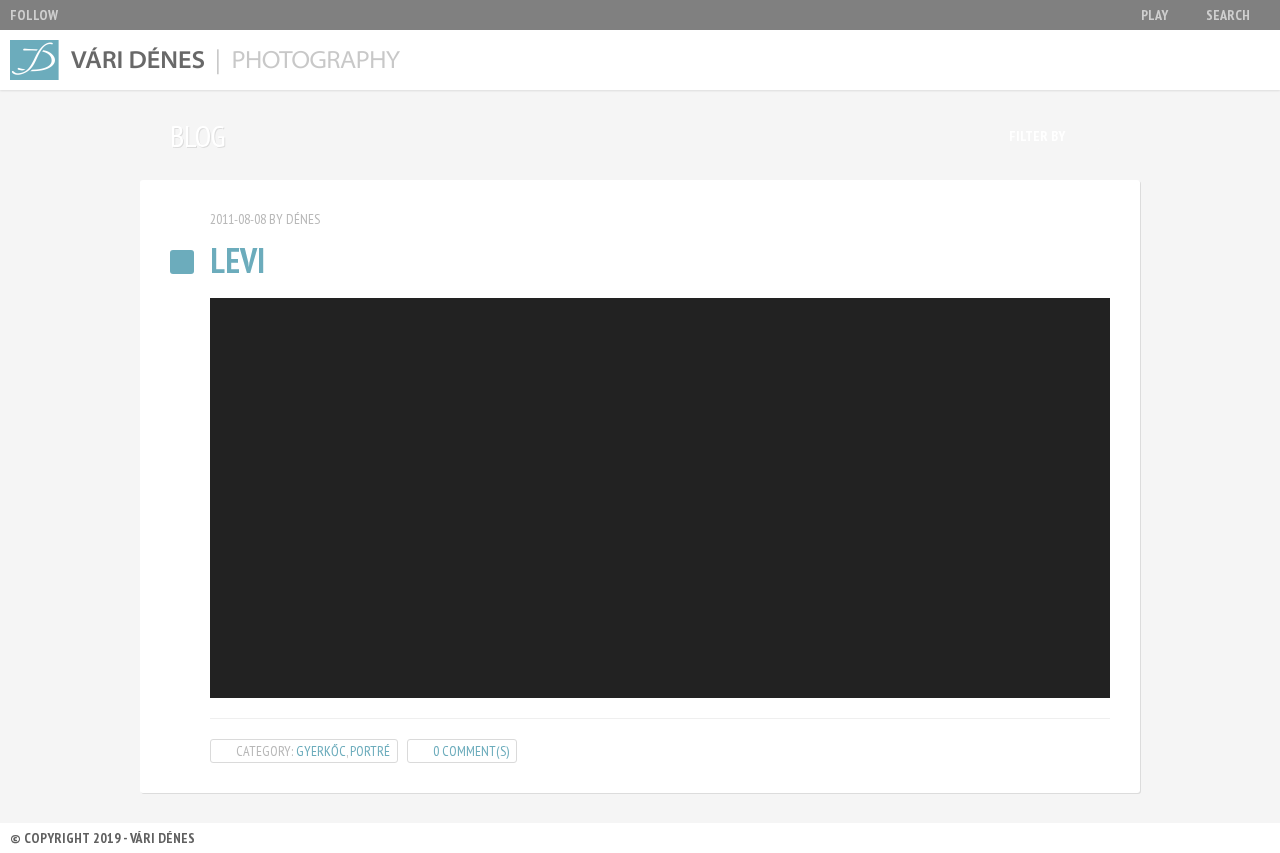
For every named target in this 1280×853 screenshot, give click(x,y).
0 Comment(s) (471, 751)
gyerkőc (321, 751)
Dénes (303, 219)
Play (1154, 15)
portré (370, 751)
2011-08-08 (238, 219)
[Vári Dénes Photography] (210, 60)
